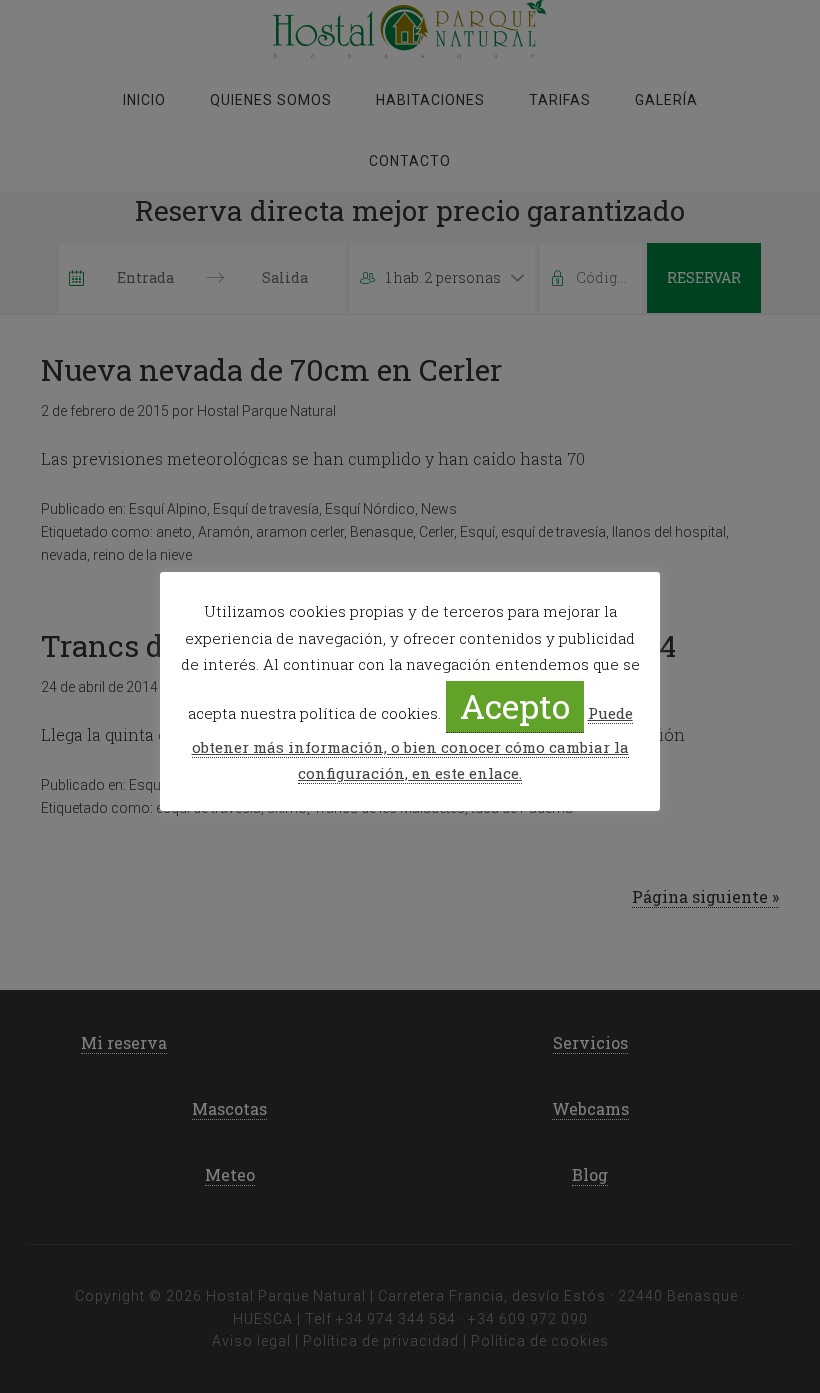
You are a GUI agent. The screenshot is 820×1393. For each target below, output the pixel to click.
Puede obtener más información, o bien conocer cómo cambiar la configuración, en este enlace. (412, 743)
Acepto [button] (515, 705)
